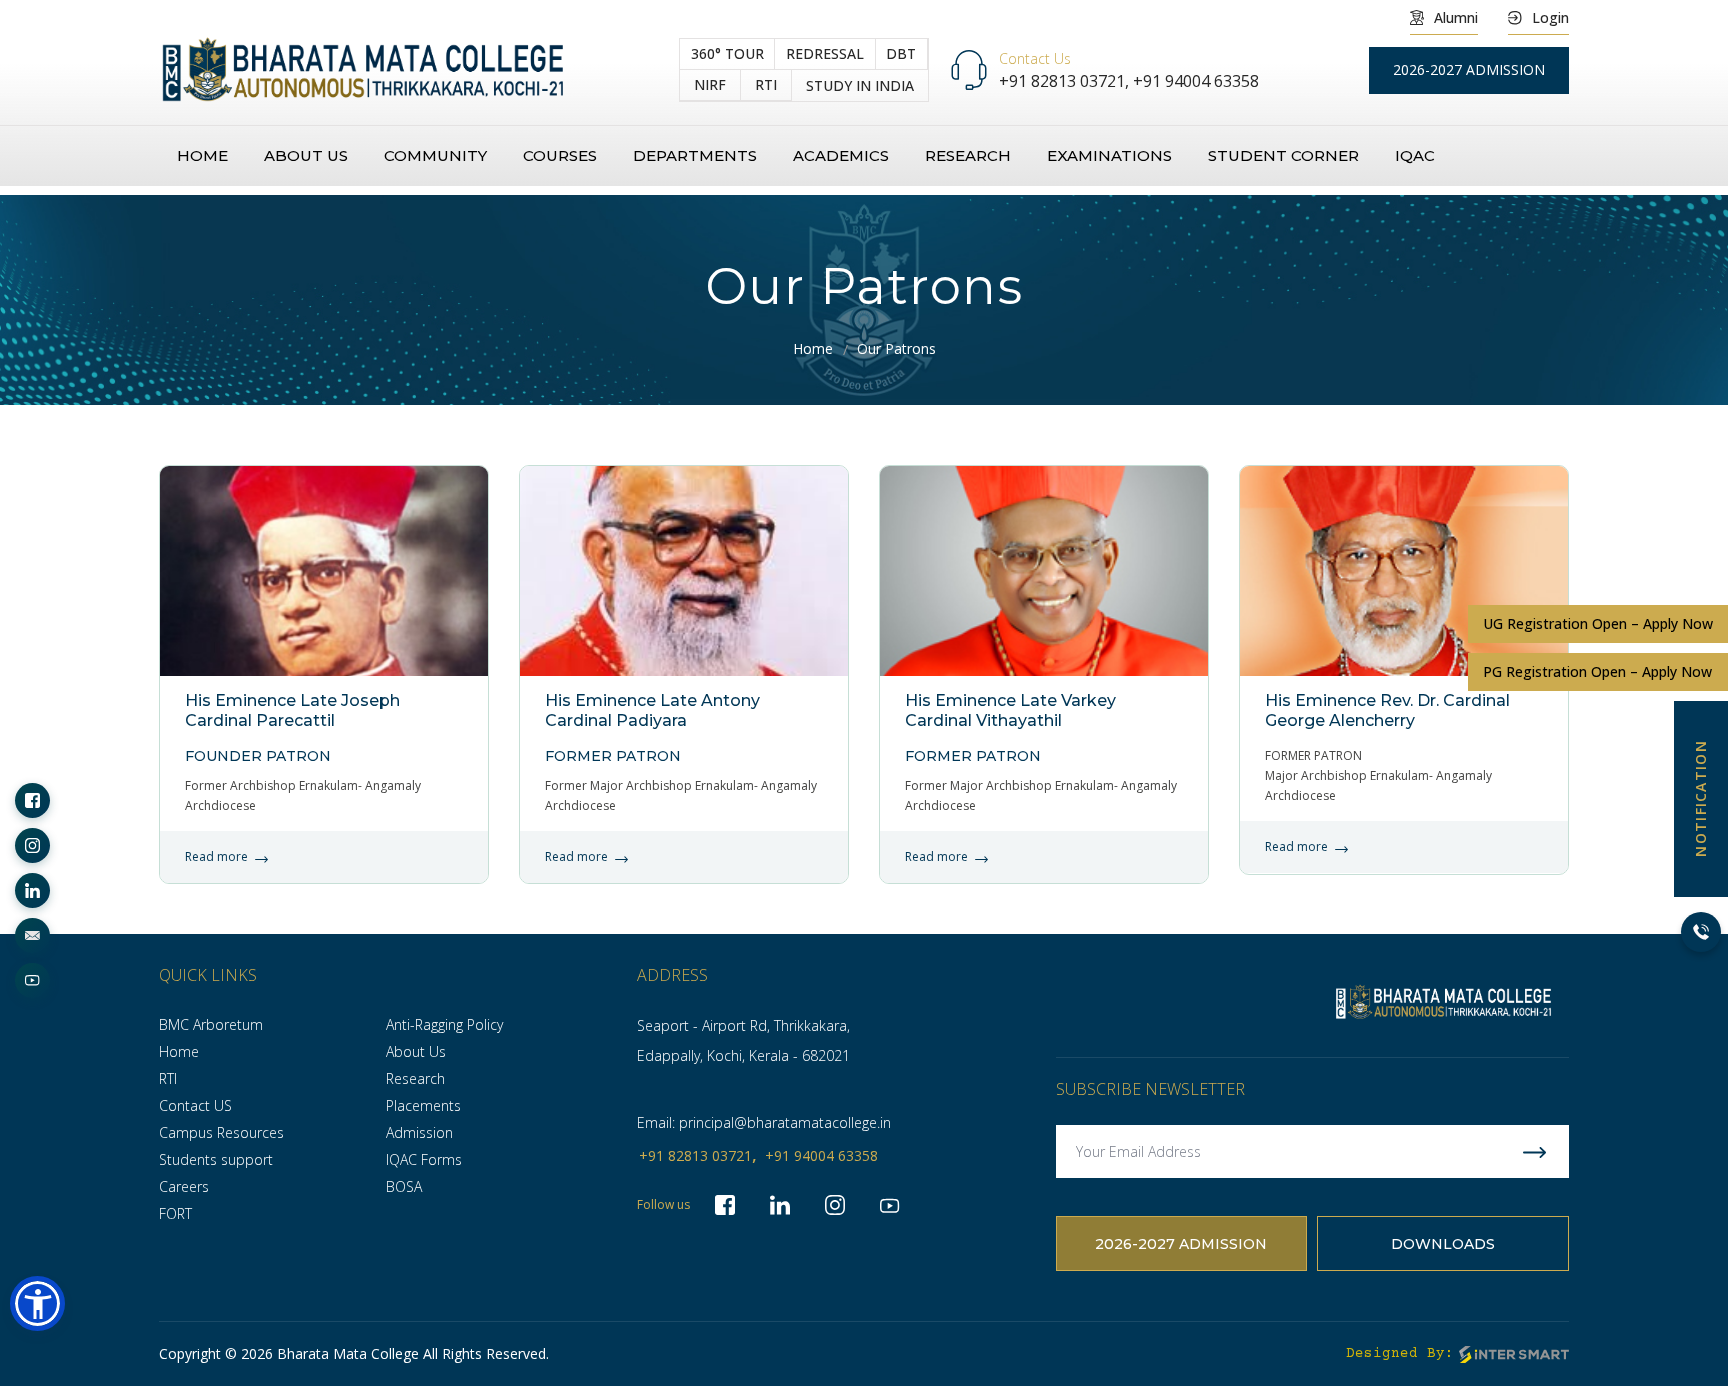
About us (306, 155)
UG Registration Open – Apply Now (1598, 623)
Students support (216, 1159)
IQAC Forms (424, 1159)
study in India (860, 85)
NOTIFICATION (1700, 798)
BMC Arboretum (211, 1024)
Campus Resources (221, 1132)
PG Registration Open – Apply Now (1597, 671)
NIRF (710, 84)
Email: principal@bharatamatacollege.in (764, 1122)
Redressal (825, 53)
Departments (695, 155)
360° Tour (727, 53)
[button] (37, 1303)
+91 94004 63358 (1196, 81)
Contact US (195, 1105)
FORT (175, 1213)
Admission (419, 1132)
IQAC (1415, 155)
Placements (423, 1105)
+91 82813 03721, (1066, 81)
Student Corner (1283, 155)
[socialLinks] (32, 800)
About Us (416, 1051)
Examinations (1109, 155)
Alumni (1456, 17)
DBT (901, 53)
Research (968, 155)
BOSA (404, 1186)
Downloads (1443, 1244)
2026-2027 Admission (1181, 1244)
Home (202, 155)
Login (1550, 17)
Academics (841, 155)
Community (435, 155)
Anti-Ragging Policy (444, 1024)
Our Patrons (896, 348)
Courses (560, 155)
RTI (766, 84)
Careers (184, 1186)
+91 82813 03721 (695, 1155)
